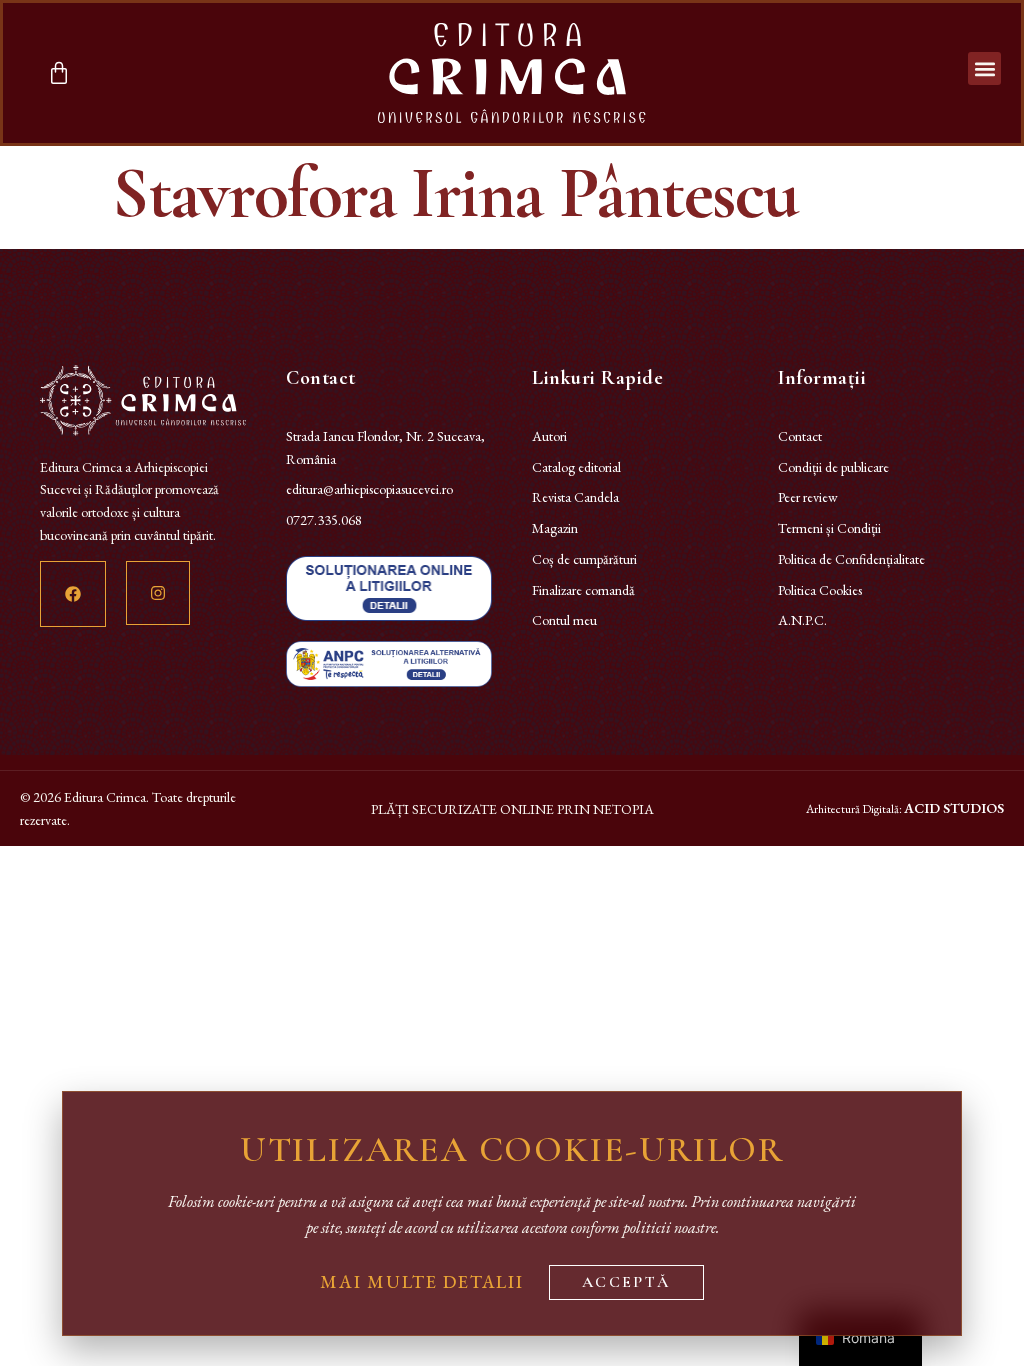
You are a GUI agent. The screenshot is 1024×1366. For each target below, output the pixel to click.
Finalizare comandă (583, 590)
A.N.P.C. (802, 620)
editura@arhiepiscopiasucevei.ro (369, 489)
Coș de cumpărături (584, 559)
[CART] (59, 73)
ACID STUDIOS (954, 808)
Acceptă (626, 1282)
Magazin (555, 528)
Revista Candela (575, 497)
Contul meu (564, 620)
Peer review (808, 497)
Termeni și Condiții (829, 528)
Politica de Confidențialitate (851, 559)
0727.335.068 (324, 520)
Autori (549, 436)
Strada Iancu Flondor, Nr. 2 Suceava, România (385, 447)
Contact (800, 436)
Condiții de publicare (833, 467)
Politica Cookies (820, 590)
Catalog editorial (576, 467)
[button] (984, 68)
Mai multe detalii (422, 1281)
